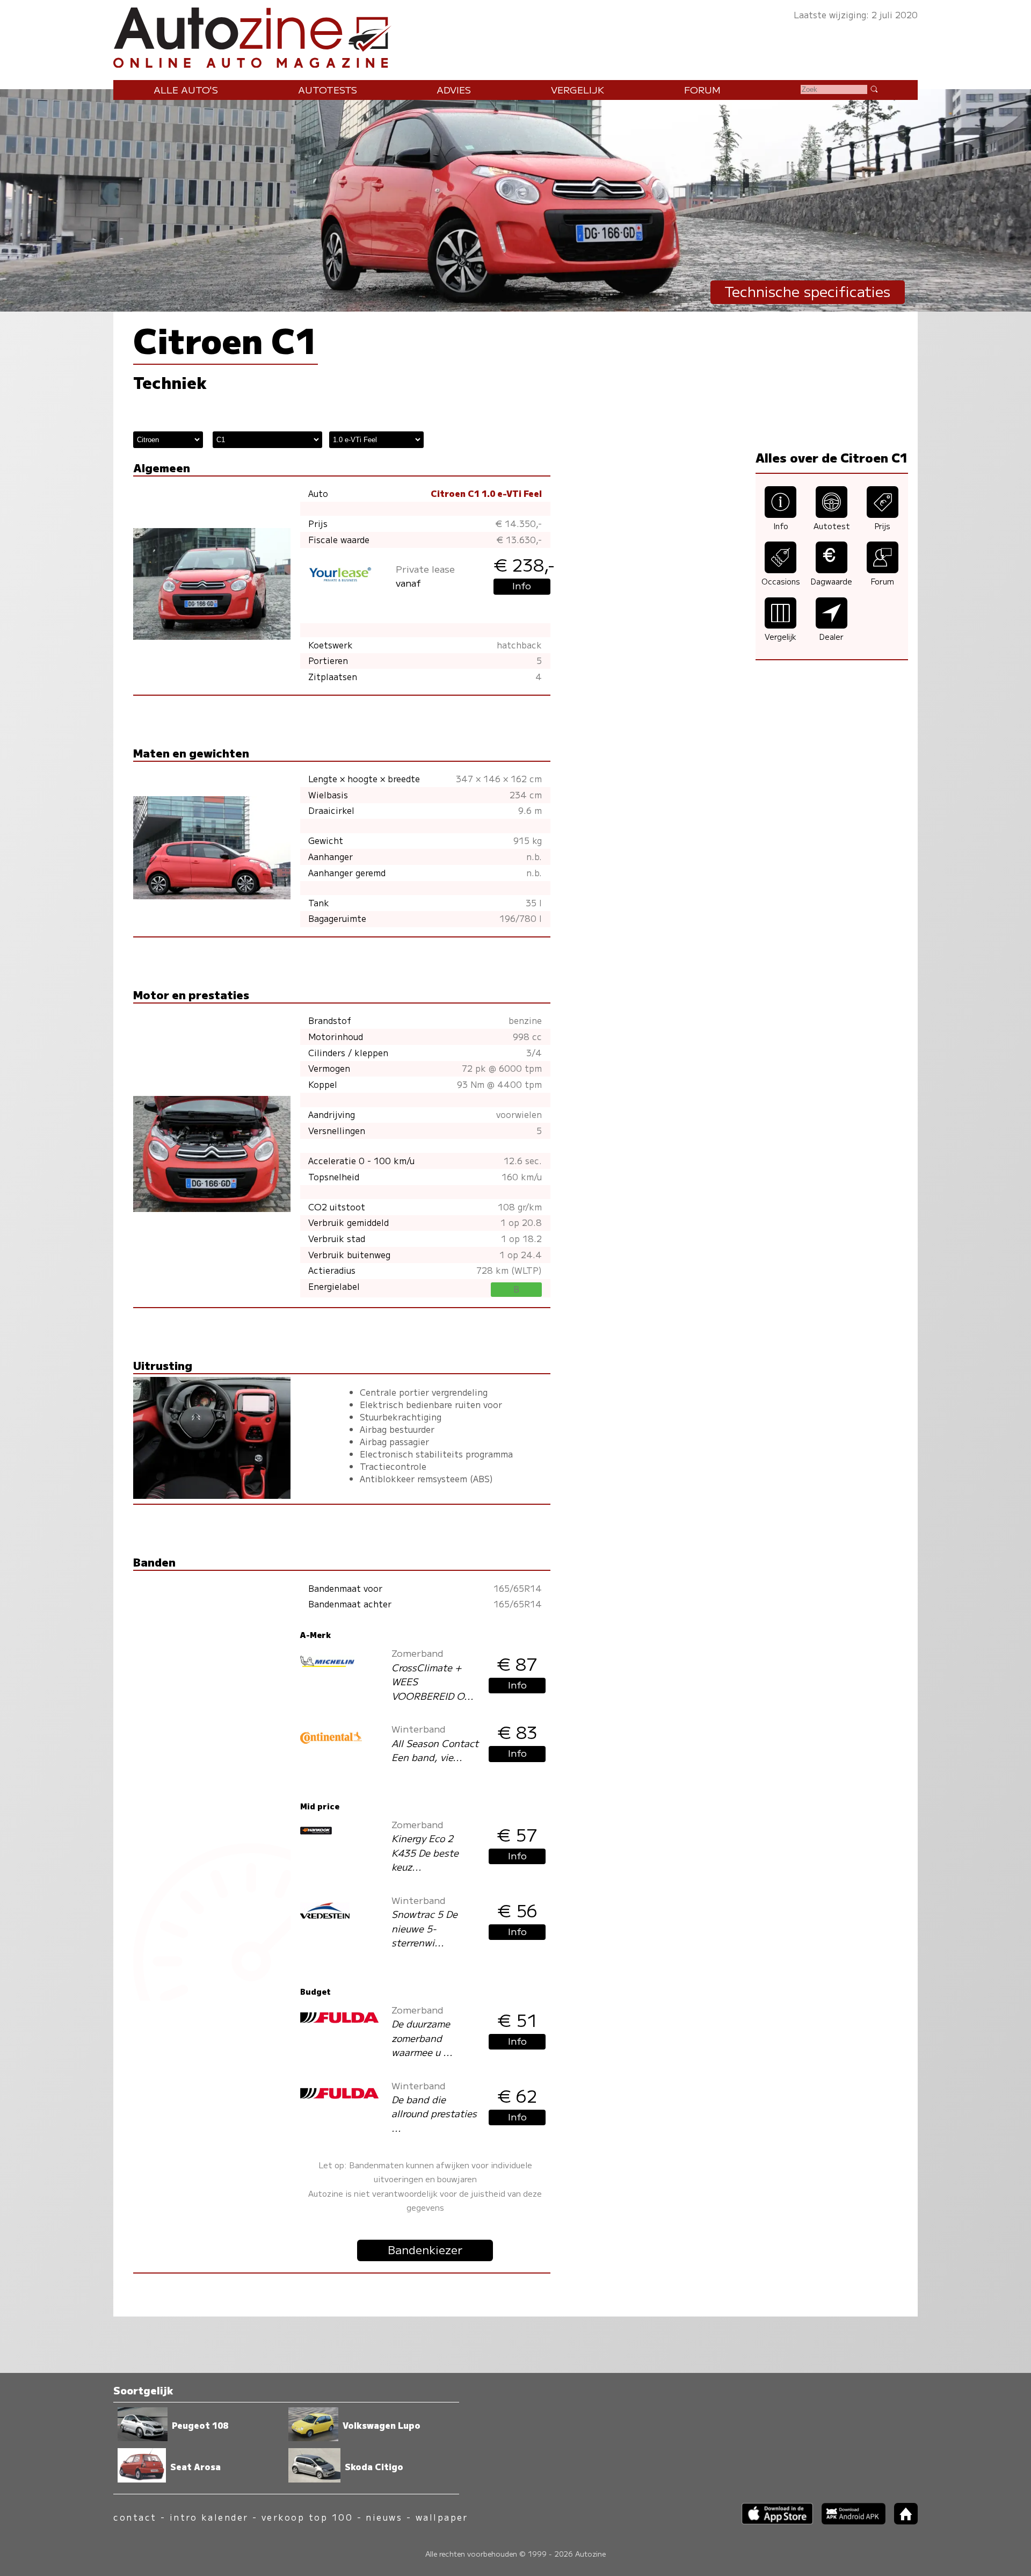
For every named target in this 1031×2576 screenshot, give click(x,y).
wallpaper (442, 2517)
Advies (454, 89)
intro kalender (209, 2517)
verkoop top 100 (307, 2517)
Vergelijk (578, 89)
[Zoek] (874, 89)
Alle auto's (186, 89)
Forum (702, 89)
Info (522, 585)
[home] (902, 2521)
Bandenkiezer (425, 2249)
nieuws (384, 2517)
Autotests (328, 89)
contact (135, 2517)
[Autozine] (515, 35)
